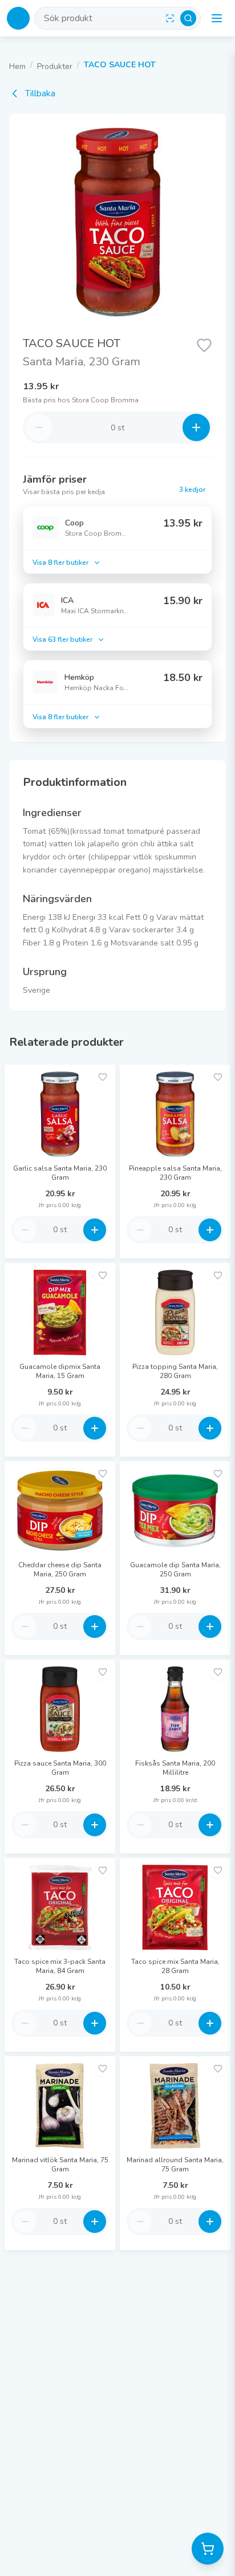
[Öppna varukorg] (208, 2549)
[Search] (188, 18)
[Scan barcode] (170, 18)
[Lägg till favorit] (204, 344)
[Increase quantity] (196, 427)
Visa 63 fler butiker (62, 639)
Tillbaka (40, 93)
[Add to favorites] (103, 1077)
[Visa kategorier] (217, 18)
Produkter (55, 66)
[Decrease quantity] (39, 427)
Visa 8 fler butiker (60, 563)
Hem (17, 66)
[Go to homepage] (18, 18)
